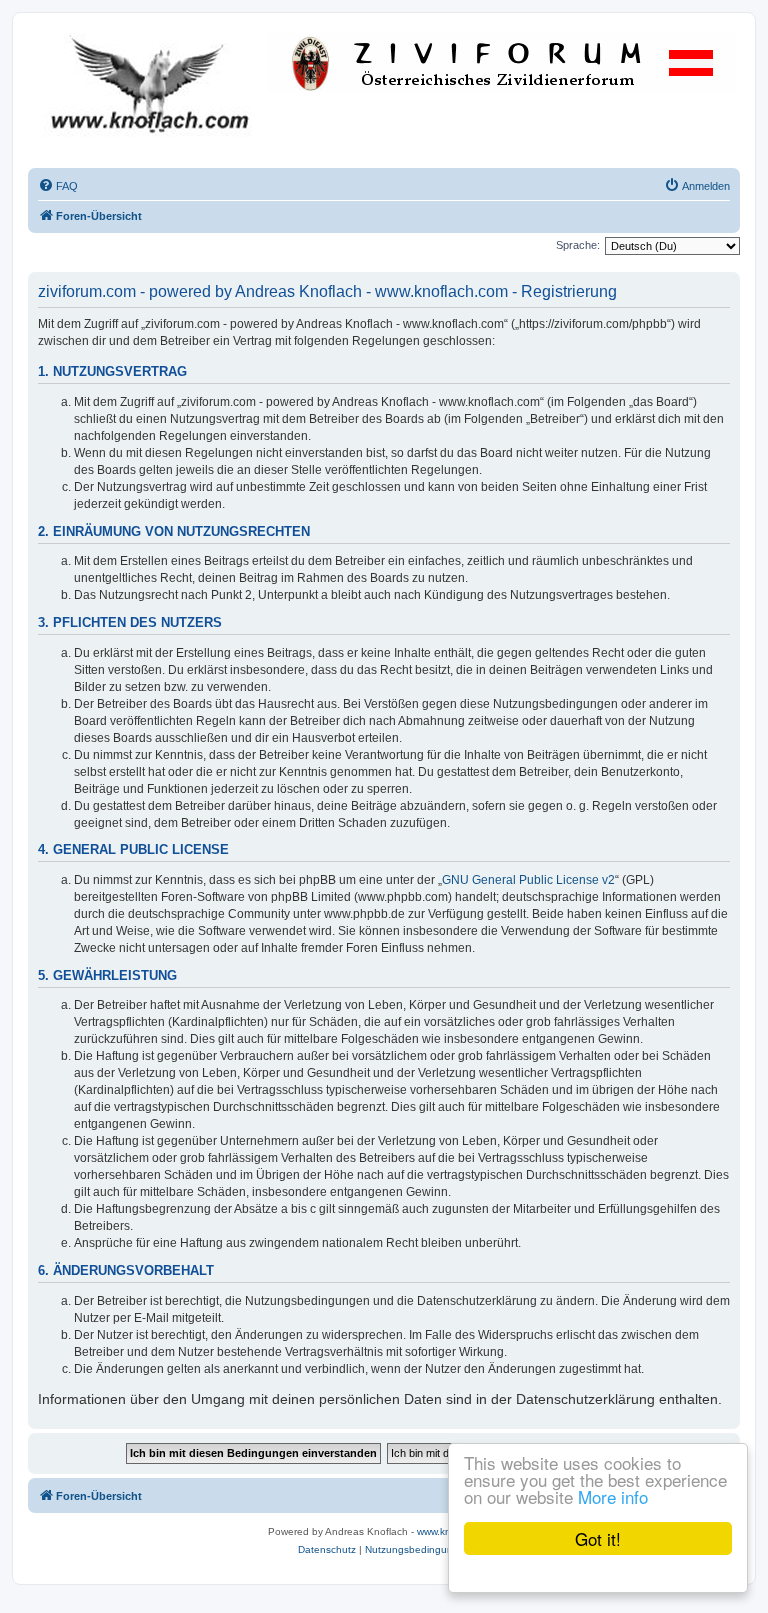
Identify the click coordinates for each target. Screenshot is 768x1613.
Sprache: (578, 245)
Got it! (598, 1538)
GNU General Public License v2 (528, 880)
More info (613, 1496)
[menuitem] (58, 186)
